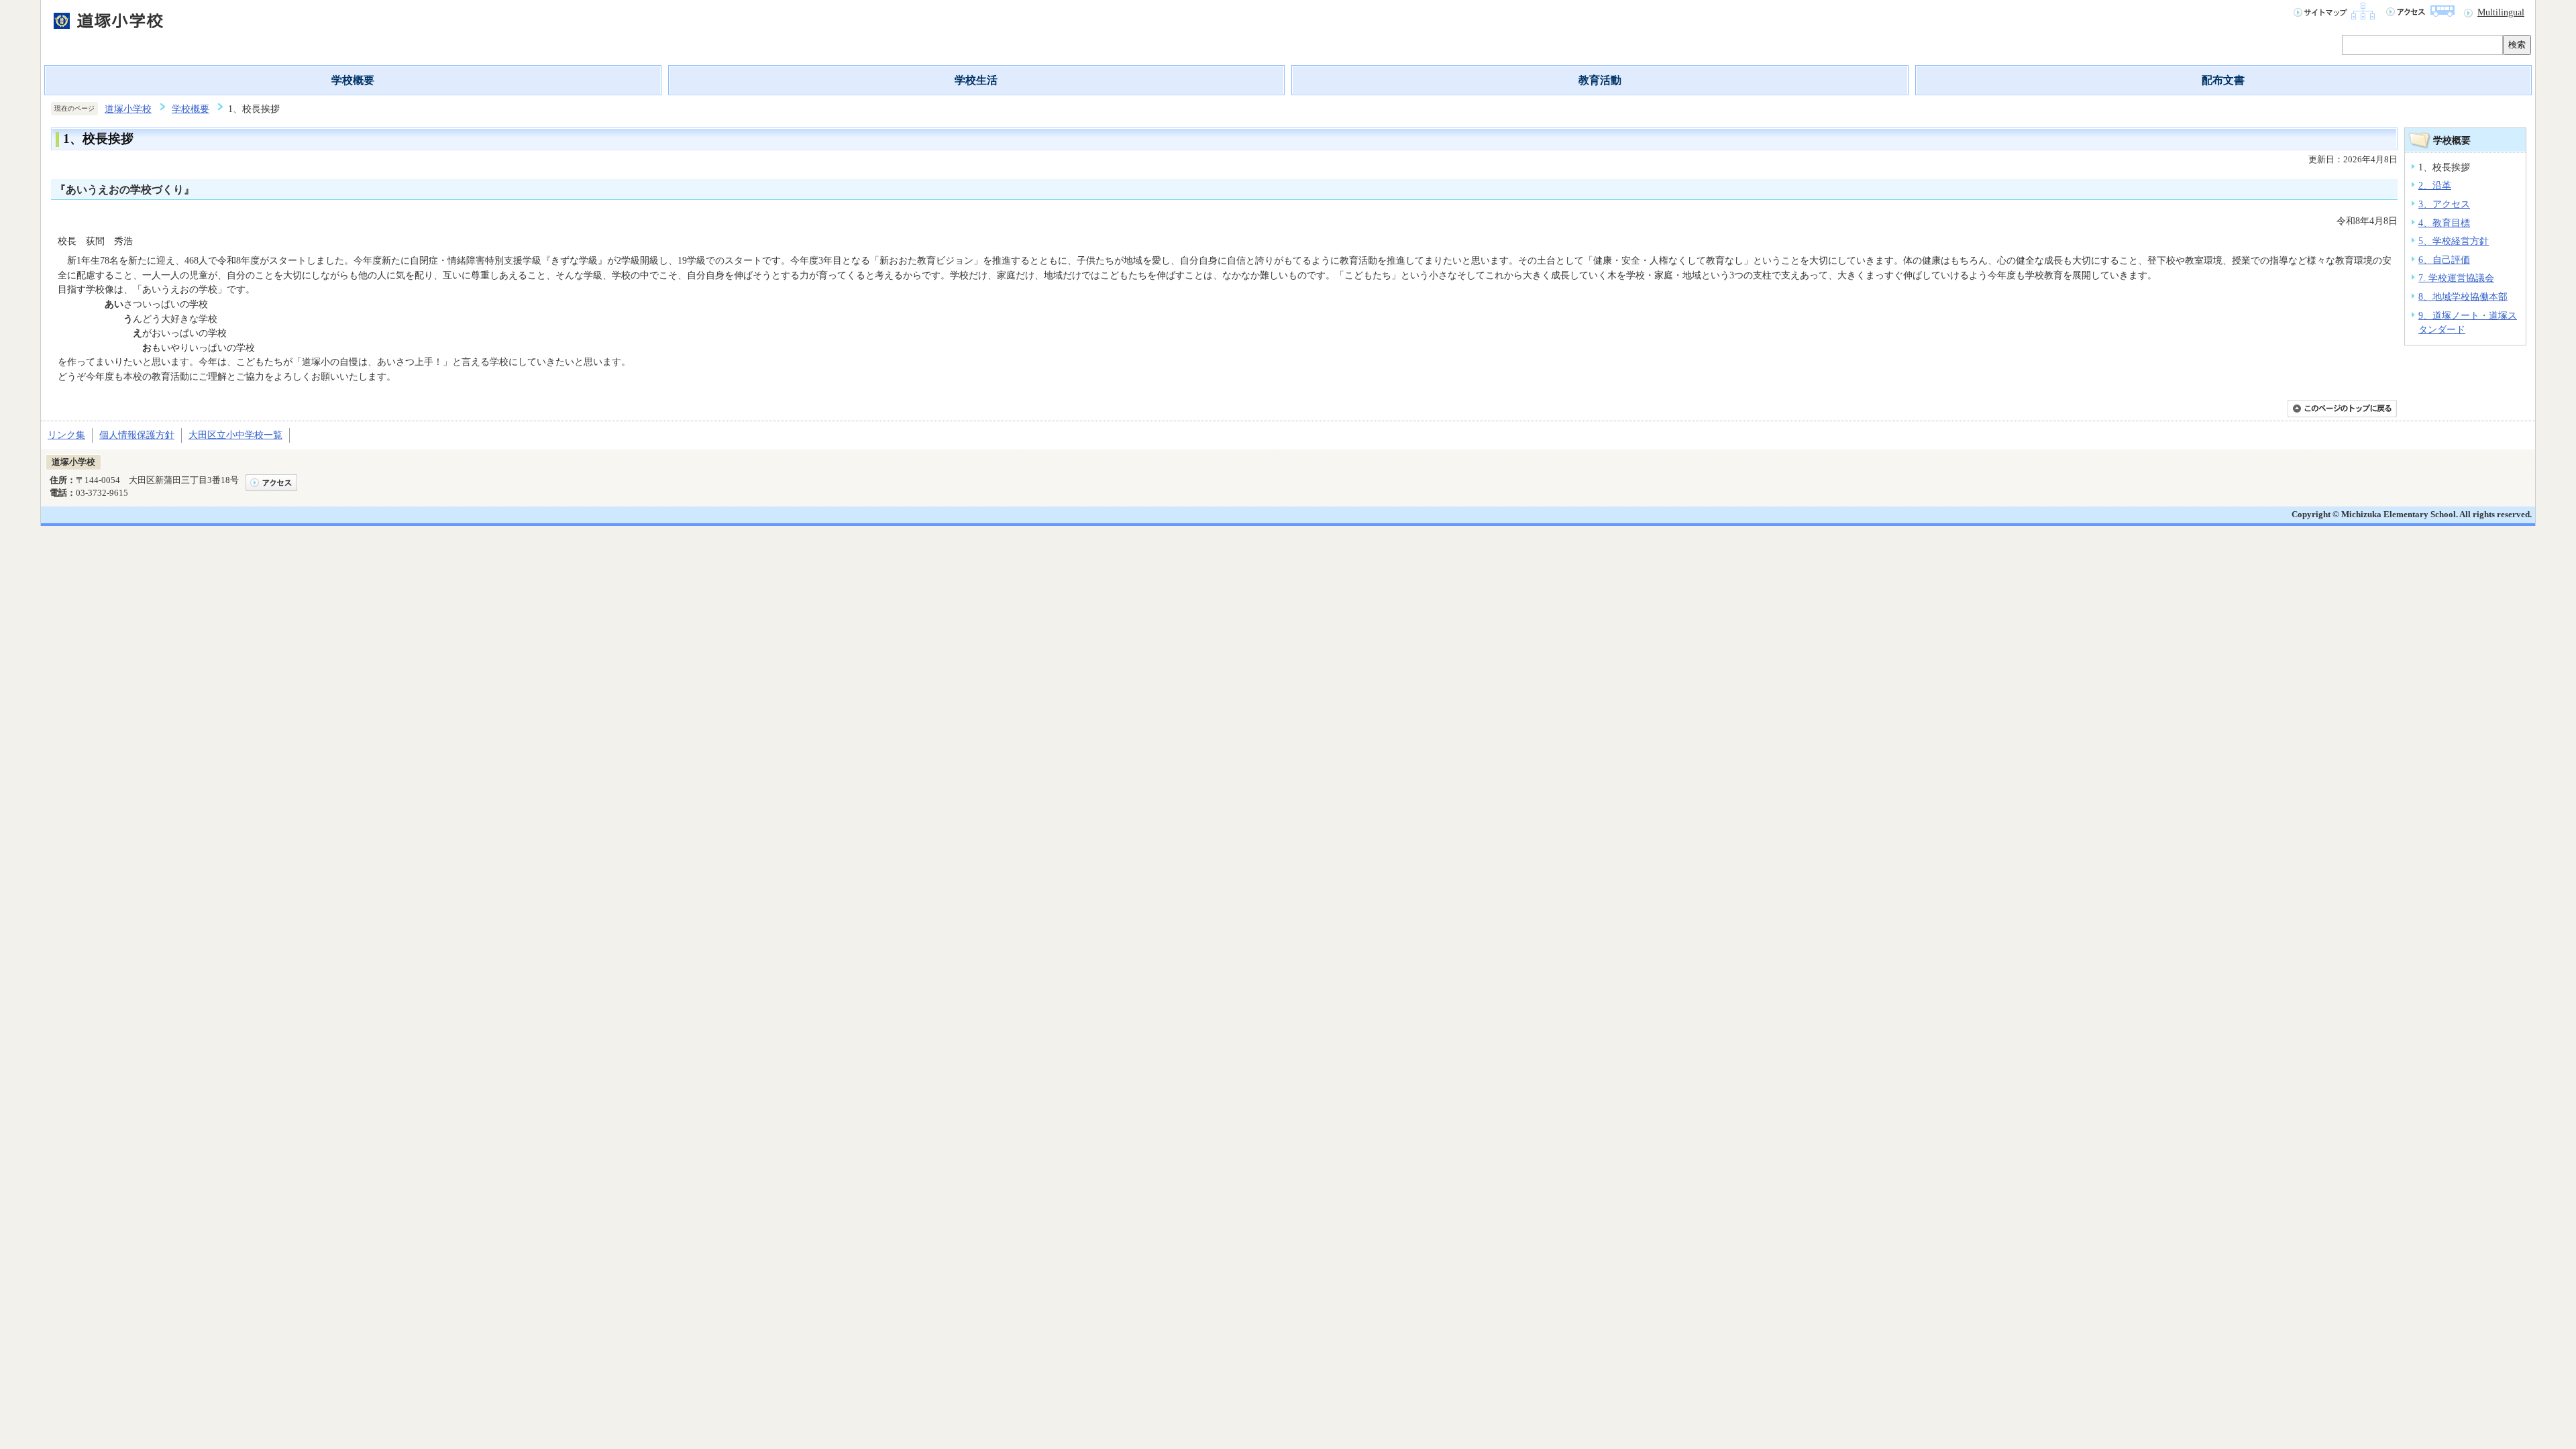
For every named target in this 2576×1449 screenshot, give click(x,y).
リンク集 (66, 435)
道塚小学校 (128, 109)
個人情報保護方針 (137, 435)
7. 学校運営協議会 (2456, 278)
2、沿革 (2435, 185)
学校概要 (353, 80)
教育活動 (1600, 80)
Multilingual (2501, 12)
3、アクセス (2444, 204)
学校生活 (976, 80)
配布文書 (2223, 80)
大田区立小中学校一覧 (235, 435)
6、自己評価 (2444, 260)
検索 (2517, 45)
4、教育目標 (2444, 223)
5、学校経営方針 (2454, 241)
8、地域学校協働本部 (2463, 297)
